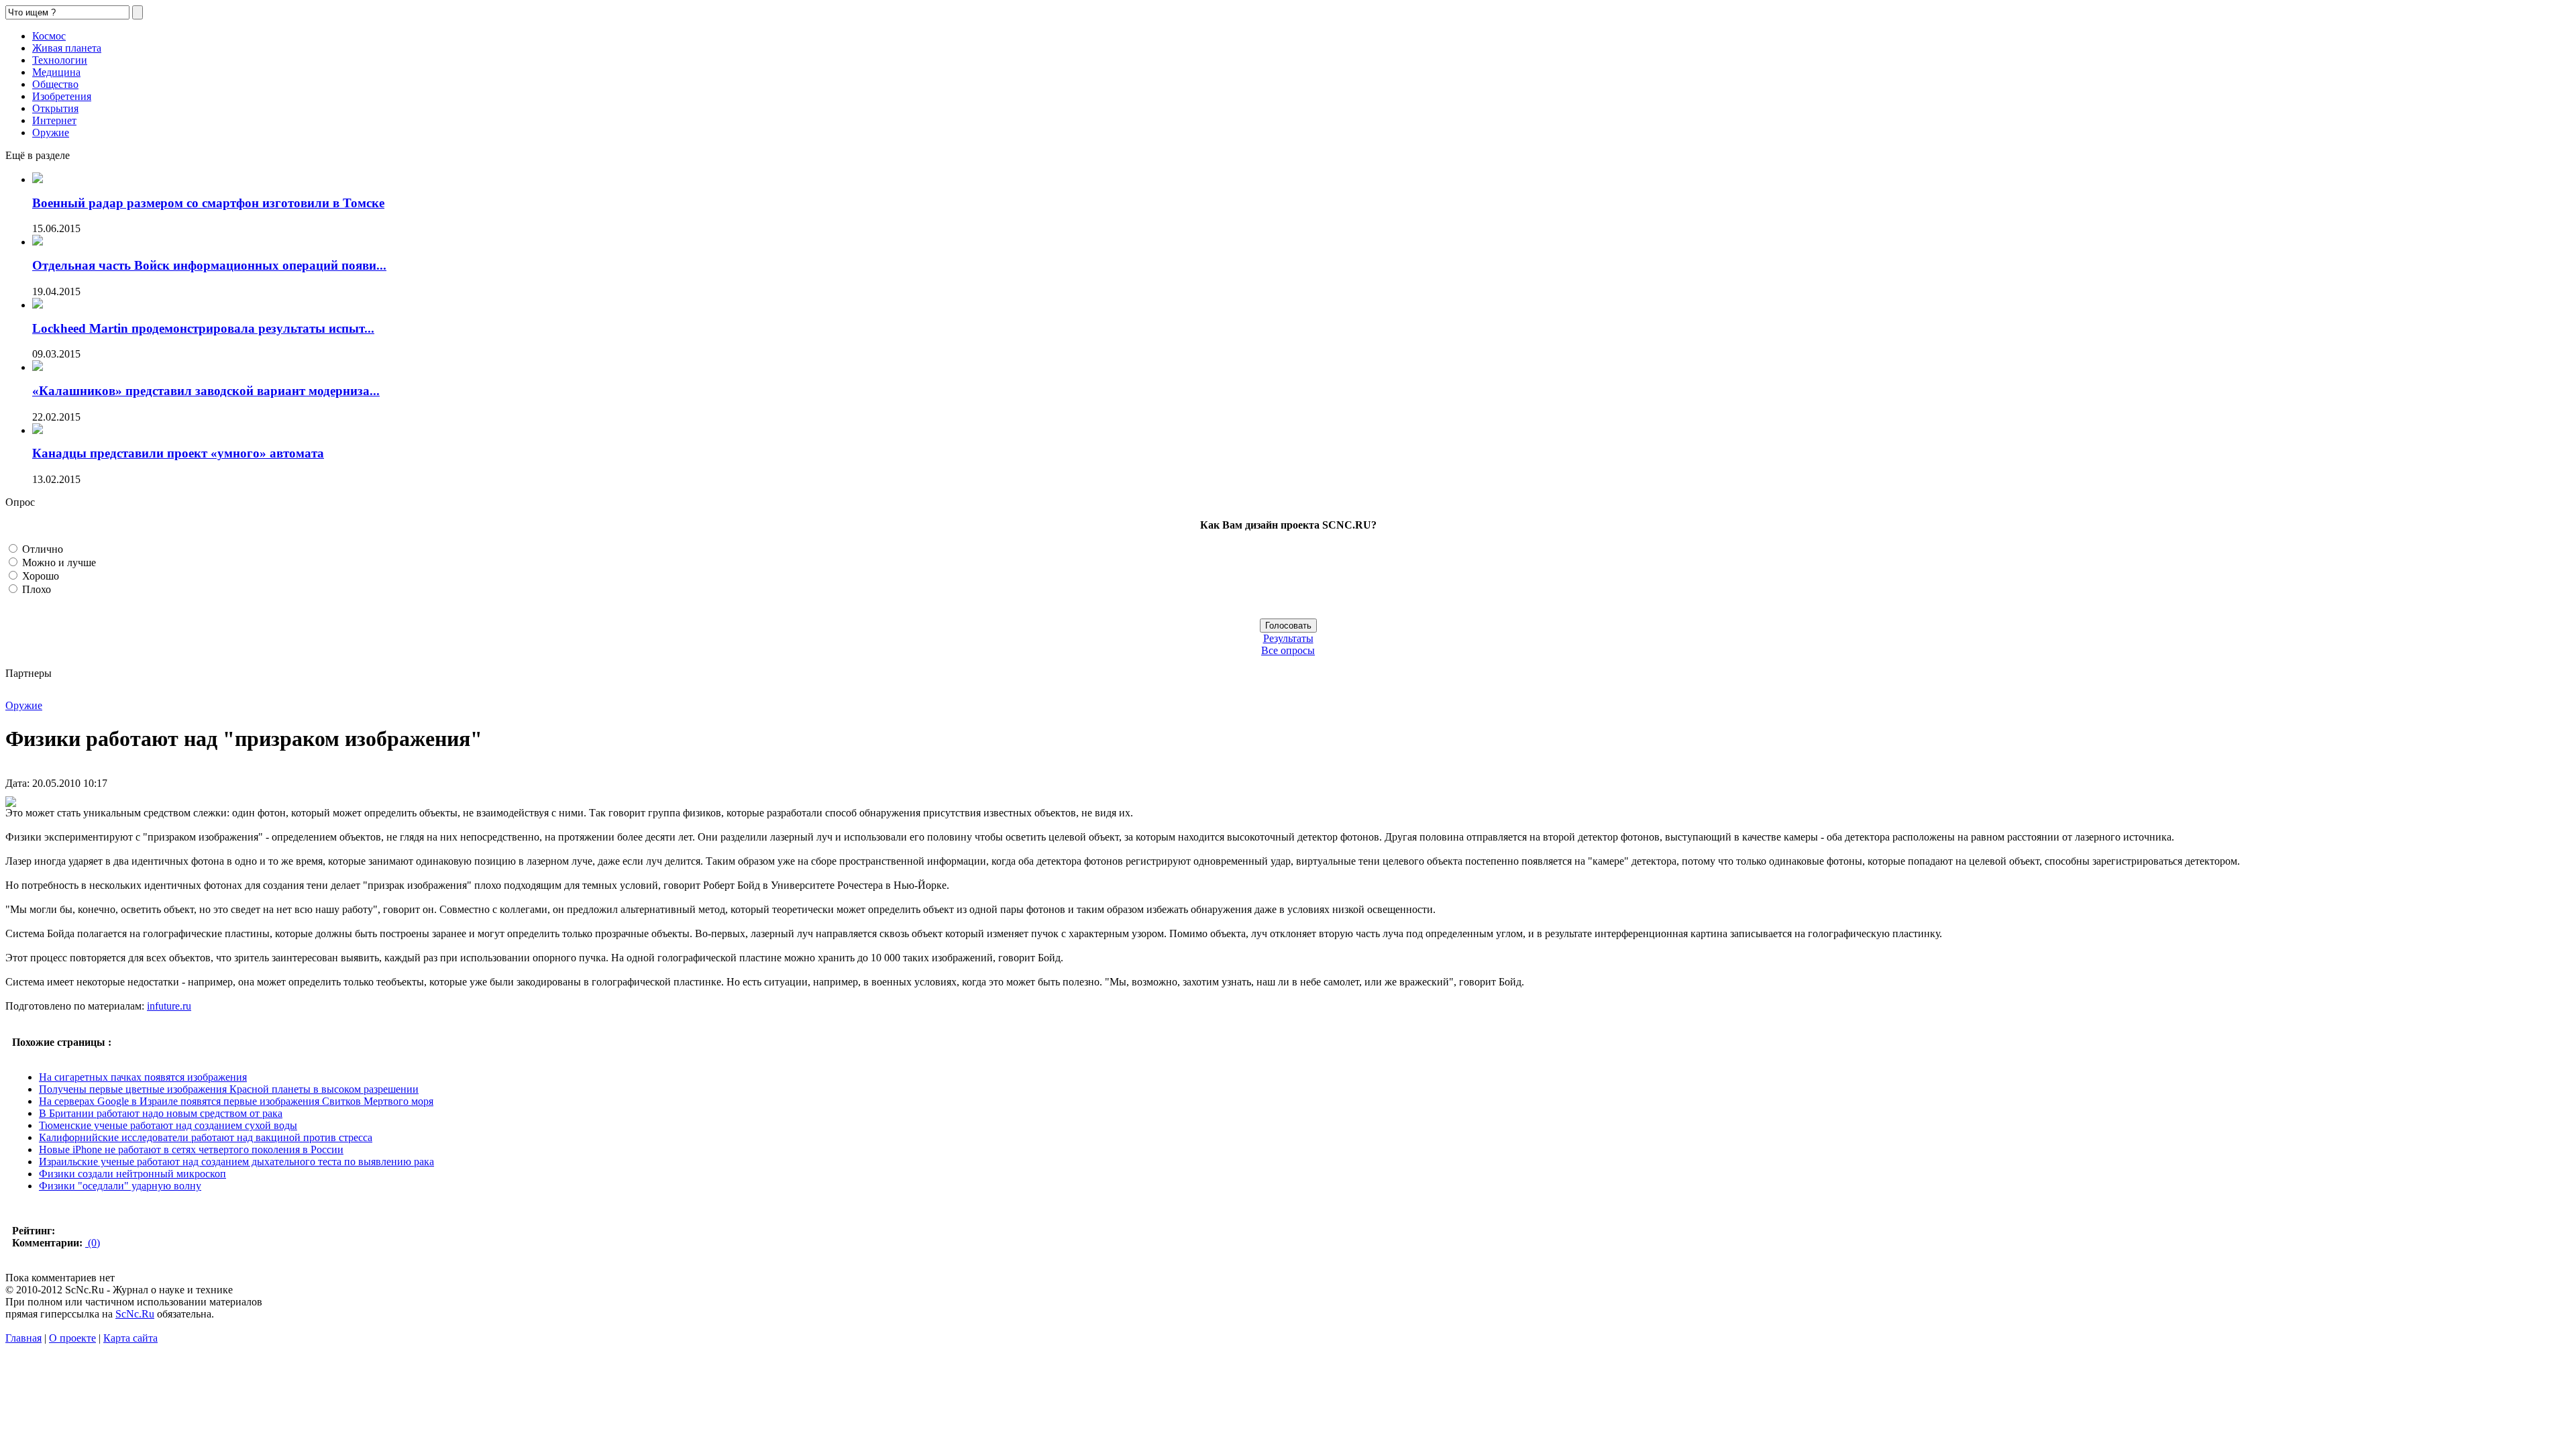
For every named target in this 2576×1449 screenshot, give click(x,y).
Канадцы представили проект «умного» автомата (178, 453)
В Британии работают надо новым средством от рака (161, 1113)
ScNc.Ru (135, 1314)
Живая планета (67, 48)
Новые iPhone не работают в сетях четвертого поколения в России (191, 1149)
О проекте (72, 1338)
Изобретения (62, 96)
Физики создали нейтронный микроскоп (132, 1174)
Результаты (1288, 638)
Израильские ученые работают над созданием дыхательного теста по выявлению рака (236, 1162)
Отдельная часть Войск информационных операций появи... (209, 265)
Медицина (56, 72)
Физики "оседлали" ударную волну (120, 1186)
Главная (23, 1338)
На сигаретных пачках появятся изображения (143, 1077)
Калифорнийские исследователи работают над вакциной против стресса (206, 1137)
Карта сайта (130, 1338)
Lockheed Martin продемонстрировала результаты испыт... (203, 328)
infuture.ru (169, 1006)
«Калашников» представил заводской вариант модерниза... (206, 391)
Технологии (60, 60)
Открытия (55, 108)
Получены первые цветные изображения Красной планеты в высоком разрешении (229, 1089)
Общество (55, 84)
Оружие (51, 132)
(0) (93, 1243)
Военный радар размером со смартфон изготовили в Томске (208, 203)
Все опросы (1288, 650)
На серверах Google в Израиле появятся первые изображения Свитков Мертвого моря (236, 1101)
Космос (49, 36)
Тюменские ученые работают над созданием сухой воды (168, 1125)
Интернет (54, 120)
